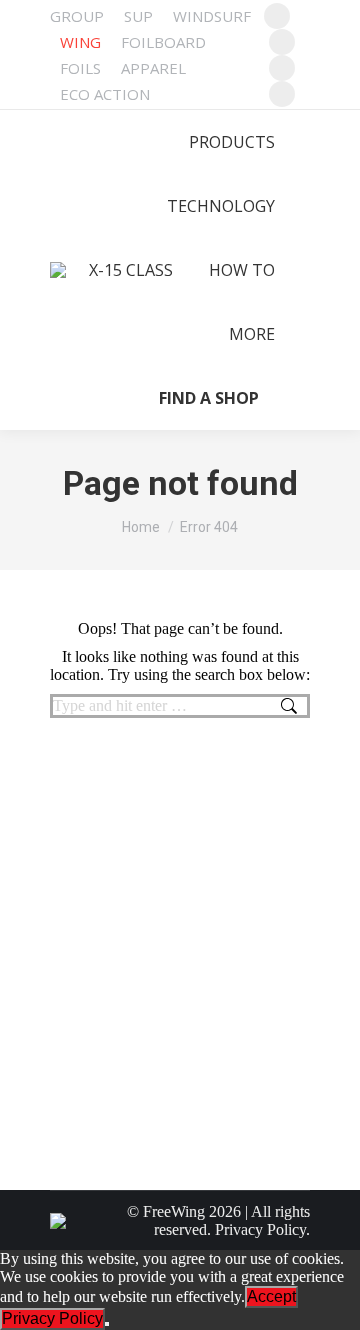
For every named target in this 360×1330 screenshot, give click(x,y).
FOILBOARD (163, 42)
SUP (138, 16)
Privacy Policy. (262, 1229)
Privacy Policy (52, 1318)
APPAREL (153, 68)
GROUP (77, 16)
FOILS (80, 68)
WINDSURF (212, 16)
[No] (107, 1324)
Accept (271, 1296)
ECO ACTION (105, 94)
